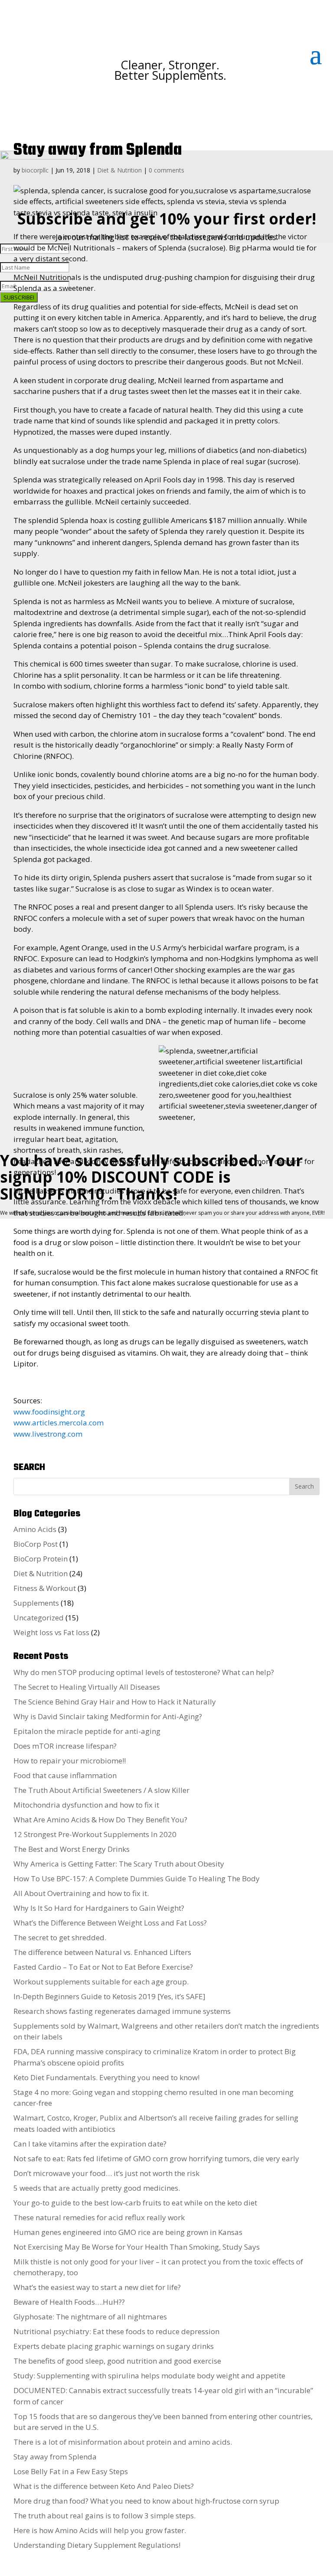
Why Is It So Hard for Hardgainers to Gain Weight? (99, 1908)
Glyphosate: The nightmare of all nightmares (90, 2317)
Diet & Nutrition (119, 170)
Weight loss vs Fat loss (51, 1632)
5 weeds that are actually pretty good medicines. (97, 2188)
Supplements (36, 1603)
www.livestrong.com (48, 1434)
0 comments (166, 170)
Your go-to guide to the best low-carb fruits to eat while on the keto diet (135, 2203)
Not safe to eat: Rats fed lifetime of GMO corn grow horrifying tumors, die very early (156, 2158)
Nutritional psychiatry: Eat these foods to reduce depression (116, 2331)
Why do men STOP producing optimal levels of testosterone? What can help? (144, 1672)
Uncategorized (39, 1618)
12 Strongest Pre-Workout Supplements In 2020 (95, 1834)
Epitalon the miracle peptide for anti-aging (87, 1731)
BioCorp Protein (41, 1559)
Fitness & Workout (45, 1588)
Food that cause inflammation (65, 1775)
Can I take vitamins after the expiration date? (90, 2144)
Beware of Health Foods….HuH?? (69, 2302)
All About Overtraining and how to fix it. (81, 1893)
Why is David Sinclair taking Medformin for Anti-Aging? (108, 1716)
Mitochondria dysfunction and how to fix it (86, 1805)
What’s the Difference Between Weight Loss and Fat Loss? (110, 1923)
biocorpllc (35, 170)
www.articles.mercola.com (59, 1423)
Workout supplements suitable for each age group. (101, 1982)
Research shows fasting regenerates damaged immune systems (122, 2011)
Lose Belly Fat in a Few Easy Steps (71, 2471)
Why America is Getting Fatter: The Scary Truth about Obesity (119, 1864)
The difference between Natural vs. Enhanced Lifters (102, 1952)
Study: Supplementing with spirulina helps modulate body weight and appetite (149, 2376)
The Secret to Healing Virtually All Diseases (87, 1687)
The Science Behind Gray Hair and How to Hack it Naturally (115, 1702)
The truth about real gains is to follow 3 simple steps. (104, 2516)
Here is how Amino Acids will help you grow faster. (100, 2530)
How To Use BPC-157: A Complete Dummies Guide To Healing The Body (137, 1878)
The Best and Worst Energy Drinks (72, 1849)
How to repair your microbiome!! (70, 1761)
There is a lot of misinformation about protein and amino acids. (123, 2442)
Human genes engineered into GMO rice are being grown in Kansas (128, 2232)
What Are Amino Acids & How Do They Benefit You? (100, 1820)
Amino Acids (35, 1529)
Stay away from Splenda (55, 2457)
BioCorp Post (36, 1544)
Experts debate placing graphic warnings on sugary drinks (114, 2346)
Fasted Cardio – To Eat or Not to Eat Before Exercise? (103, 1967)
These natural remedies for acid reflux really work (99, 2217)
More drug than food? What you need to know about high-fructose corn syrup (146, 2501)
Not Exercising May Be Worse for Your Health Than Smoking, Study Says (137, 2247)
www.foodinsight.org (49, 1412)
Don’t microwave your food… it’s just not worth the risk (106, 2173)
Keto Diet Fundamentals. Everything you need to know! (106, 2077)
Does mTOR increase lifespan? (65, 1746)
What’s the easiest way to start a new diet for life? (97, 2287)
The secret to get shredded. (60, 1937)
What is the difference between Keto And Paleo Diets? (104, 2486)
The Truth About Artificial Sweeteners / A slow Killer (101, 1790)
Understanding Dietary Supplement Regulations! (97, 2545)
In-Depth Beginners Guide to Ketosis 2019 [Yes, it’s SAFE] (109, 1996)
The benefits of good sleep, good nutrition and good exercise (117, 2361)
